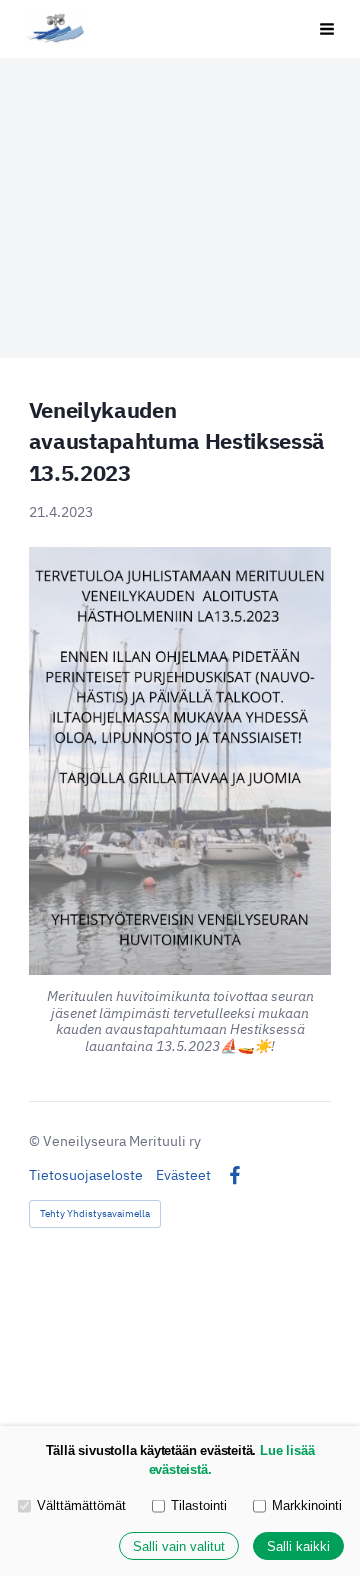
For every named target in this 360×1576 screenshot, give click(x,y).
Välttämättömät (81, 1505)
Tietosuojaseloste (86, 1175)
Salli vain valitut (179, 1546)
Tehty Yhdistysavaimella (95, 1213)
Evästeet (183, 1175)
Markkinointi (307, 1505)
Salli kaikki (298, 1546)
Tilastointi (199, 1505)
